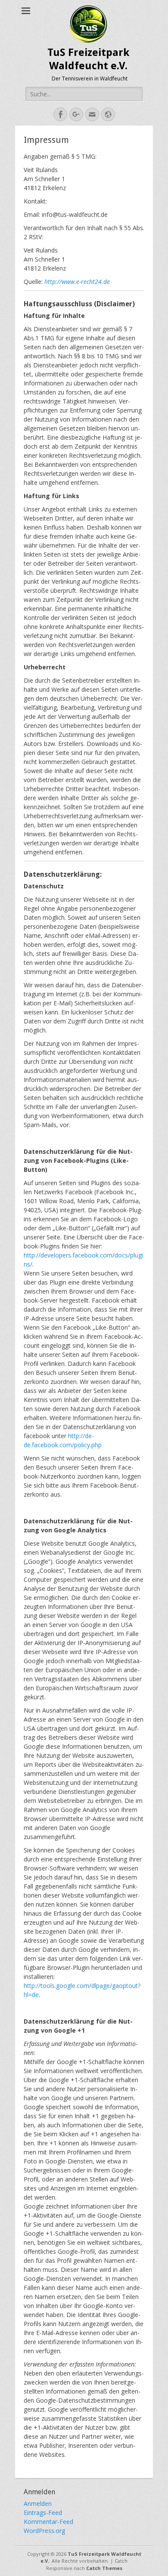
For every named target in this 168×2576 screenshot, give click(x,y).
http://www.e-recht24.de (77, 282)
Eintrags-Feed (43, 2513)
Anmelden (38, 2504)
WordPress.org (44, 2531)
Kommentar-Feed (48, 2522)
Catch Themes (104, 2568)
